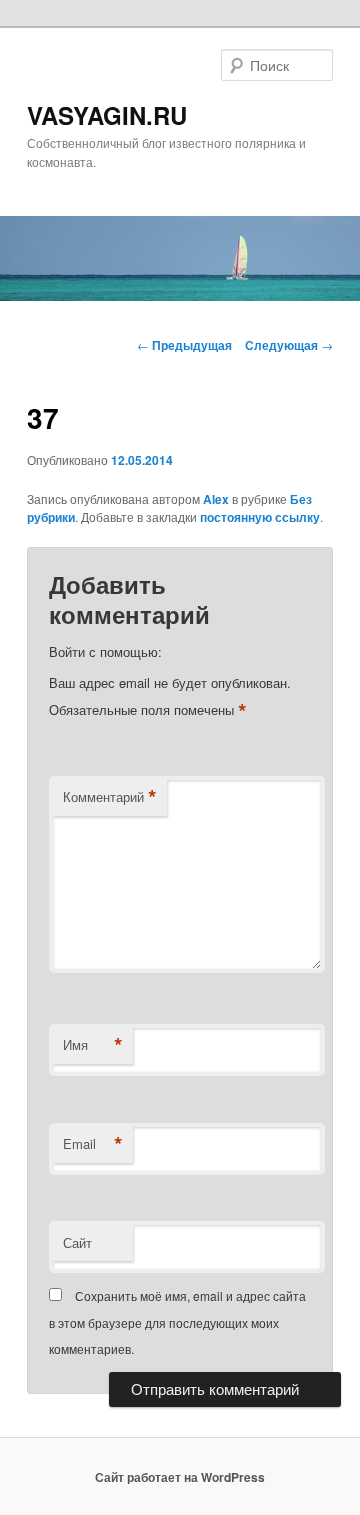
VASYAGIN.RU (107, 115)
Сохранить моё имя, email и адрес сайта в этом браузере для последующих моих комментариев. (177, 1322)
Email (93, 1144)
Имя (93, 1045)
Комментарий (110, 797)
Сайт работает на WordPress (180, 1477)
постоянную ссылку (260, 517)
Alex (216, 499)
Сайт (77, 1242)
